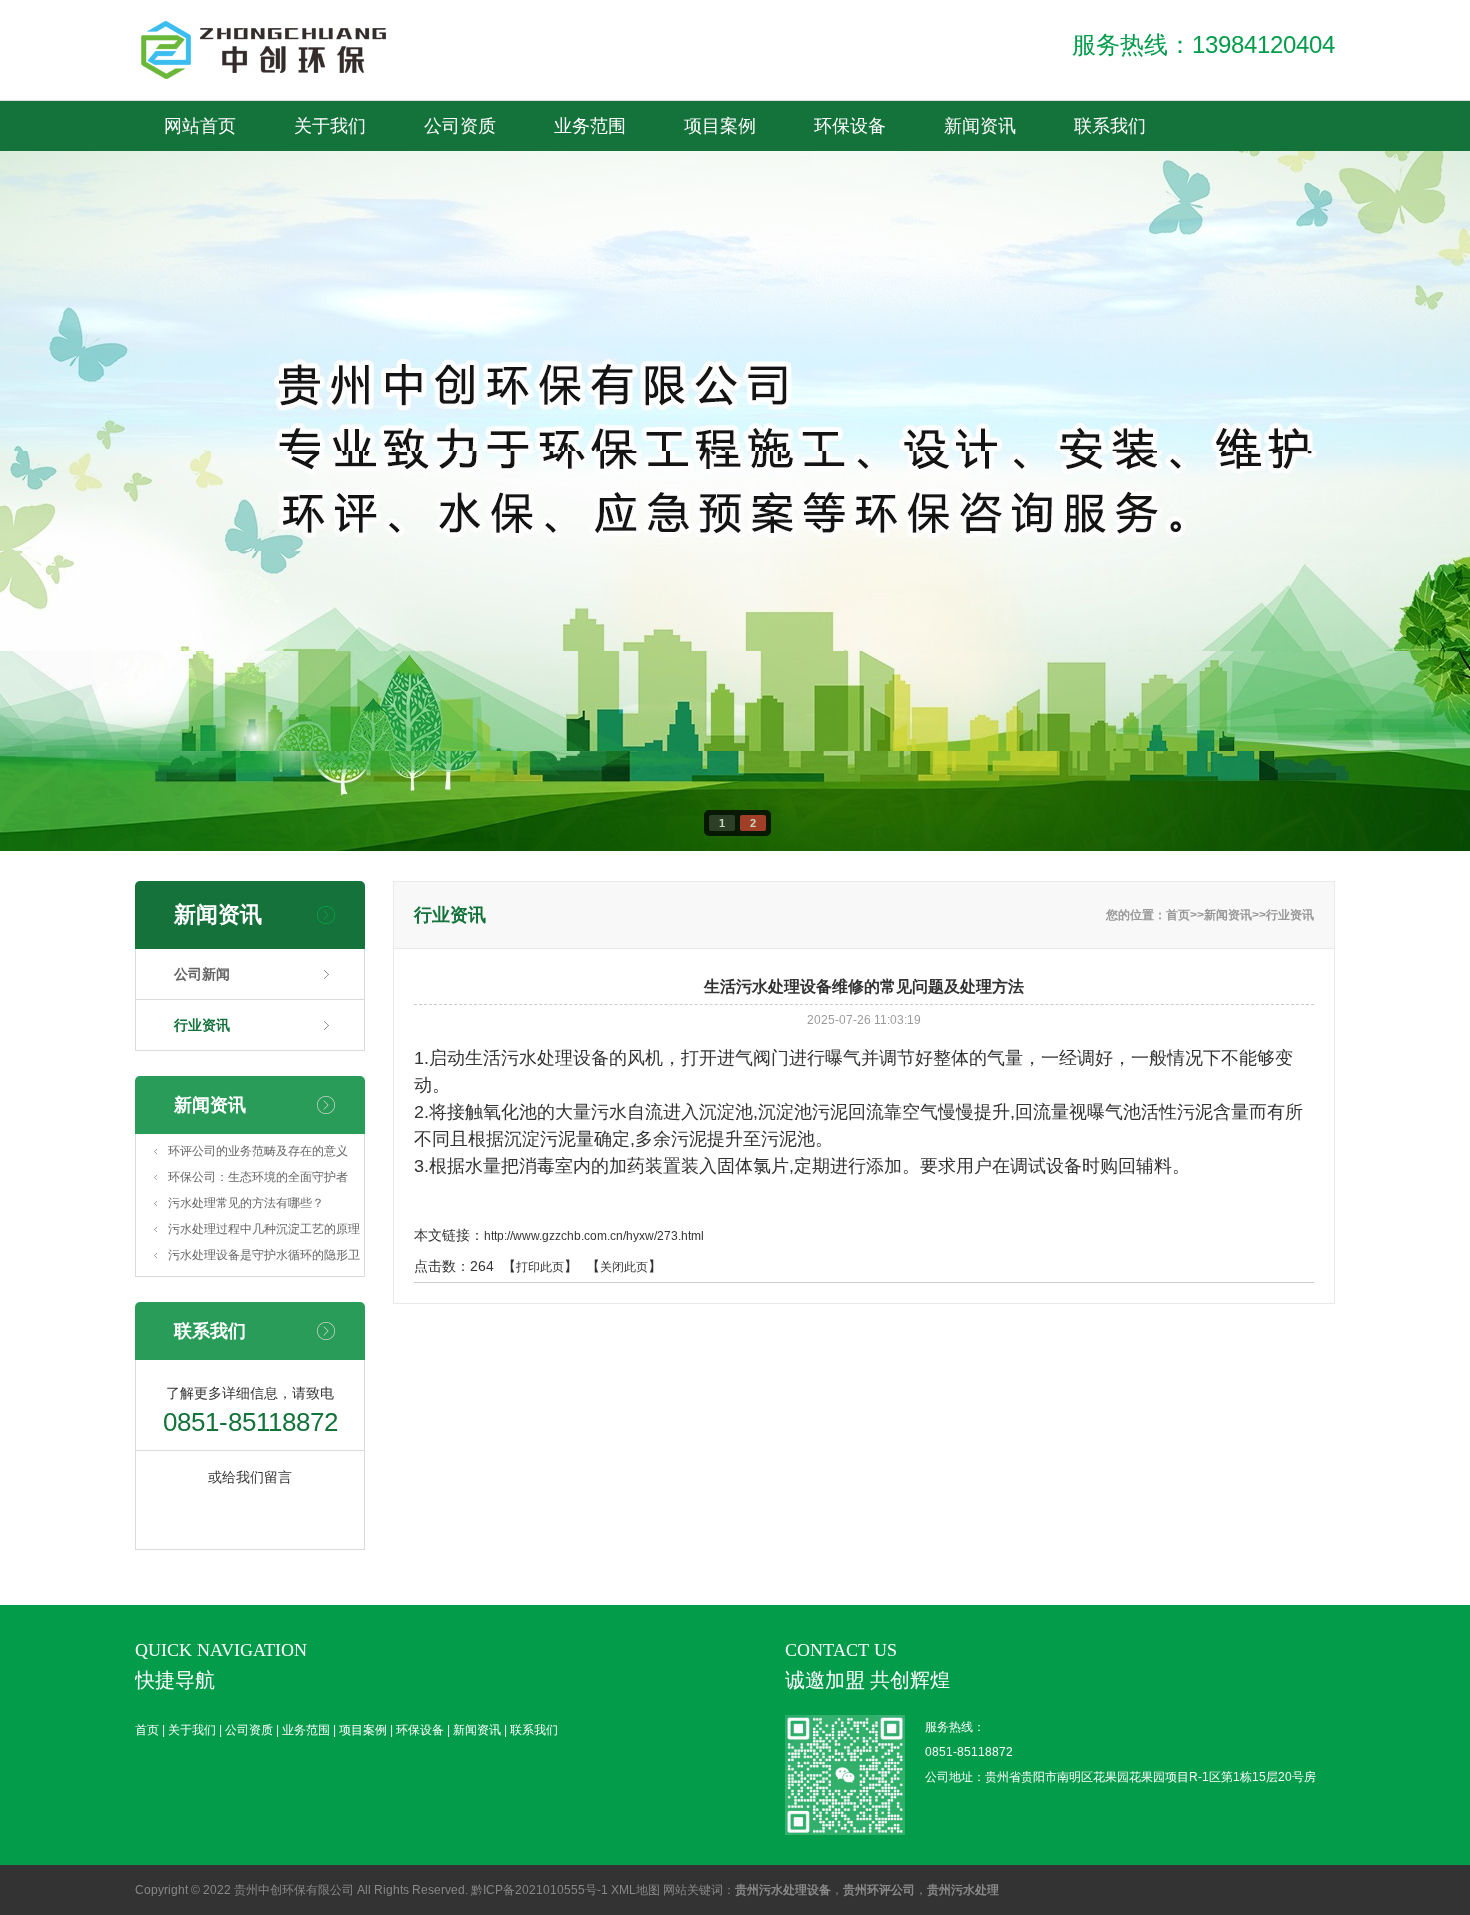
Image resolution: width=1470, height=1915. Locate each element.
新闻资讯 (500, 75)
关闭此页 (624, 1267)
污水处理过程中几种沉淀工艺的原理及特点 (264, 1232)
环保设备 (1150, 25)
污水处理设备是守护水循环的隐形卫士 (264, 1258)
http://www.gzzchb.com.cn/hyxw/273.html (594, 1236)
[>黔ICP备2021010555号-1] (285, 50)
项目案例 (1020, 25)
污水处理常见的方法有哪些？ (246, 1203)
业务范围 (890, 25)
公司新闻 (202, 974)
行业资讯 (202, 1025)
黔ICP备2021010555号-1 (539, 1890)
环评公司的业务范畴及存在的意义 (258, 1151)
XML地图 (635, 1890)
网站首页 (200, 126)
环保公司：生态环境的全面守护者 (258, 1177)
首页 (500, 25)
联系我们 (630, 75)
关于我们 (630, 25)
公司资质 (760, 25)
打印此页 (540, 1267)
